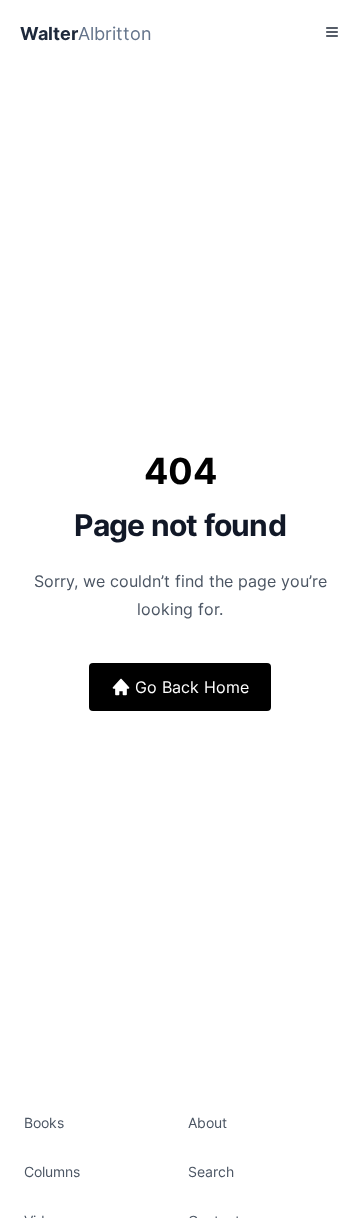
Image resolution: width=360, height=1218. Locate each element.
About (207, 1122)
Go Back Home (192, 687)
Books (44, 1122)
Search (211, 1171)
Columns (52, 1171)
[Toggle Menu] (332, 32)
